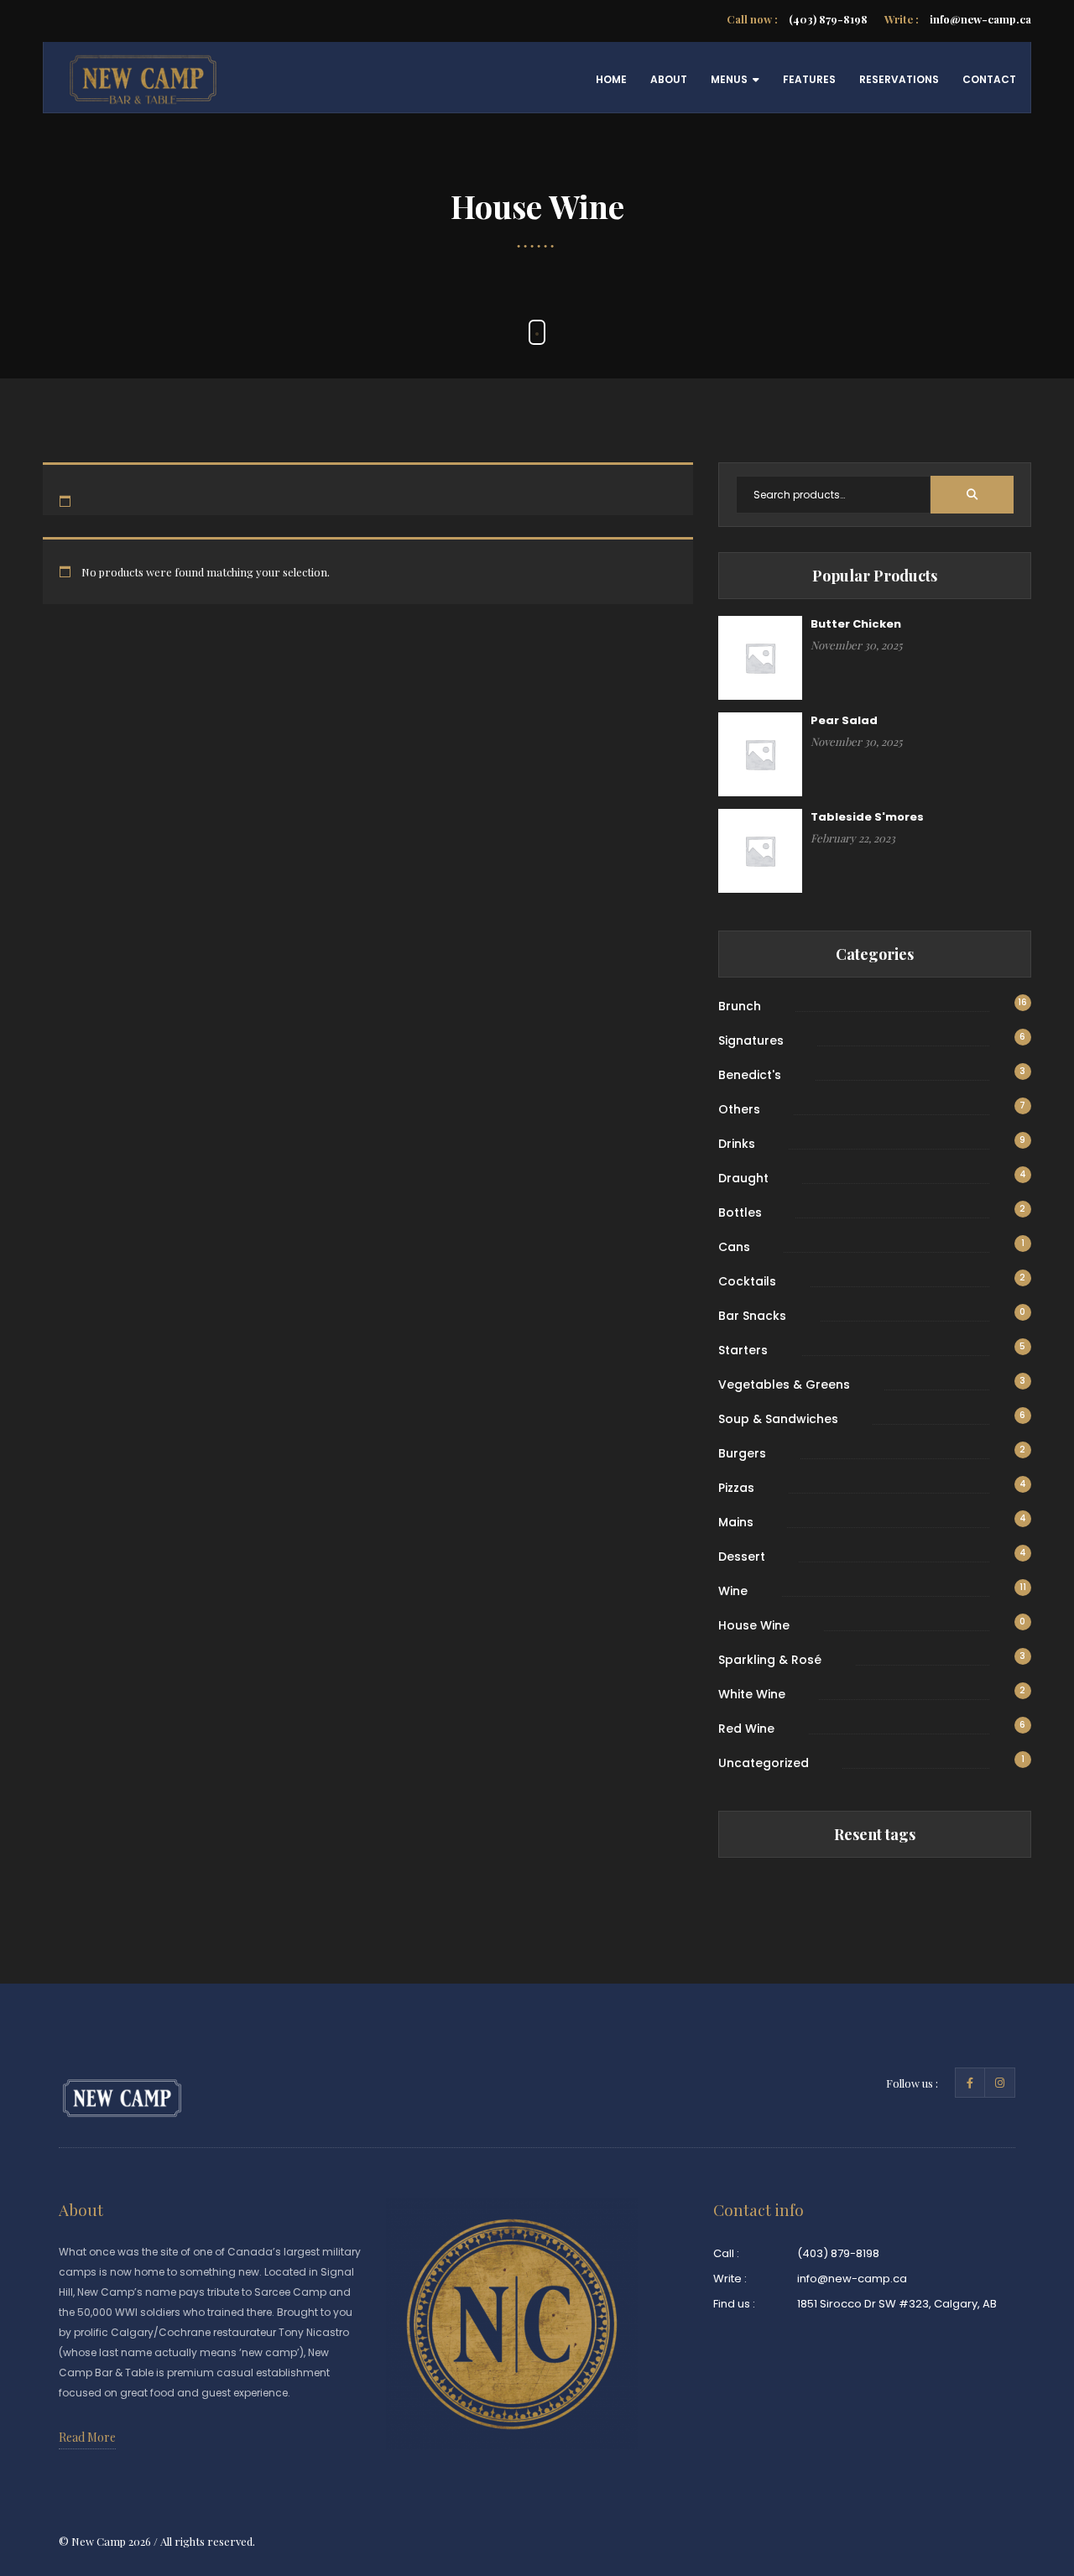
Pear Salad (844, 720)
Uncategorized (764, 1763)
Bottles (740, 1212)
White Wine (752, 1694)
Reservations (899, 79)
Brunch (740, 1006)
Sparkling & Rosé (770, 1660)
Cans (734, 1247)
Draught (743, 1178)
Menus (729, 79)
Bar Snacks (752, 1316)
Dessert (742, 1557)
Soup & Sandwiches (778, 1419)
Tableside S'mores (867, 817)
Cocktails (747, 1281)
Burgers (742, 1453)
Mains (736, 1522)
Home (611, 79)
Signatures (751, 1040)
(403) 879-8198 (797, 19)
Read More (87, 2437)
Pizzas (736, 1488)
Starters (743, 1350)
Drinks (737, 1144)
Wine (733, 1591)
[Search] (972, 495)
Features (809, 79)
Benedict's (750, 1075)
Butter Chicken (856, 624)
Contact (989, 79)
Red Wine (746, 1729)
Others (739, 1109)
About (669, 79)
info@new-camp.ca (958, 19)
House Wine (754, 1625)
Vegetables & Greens (784, 1384)
